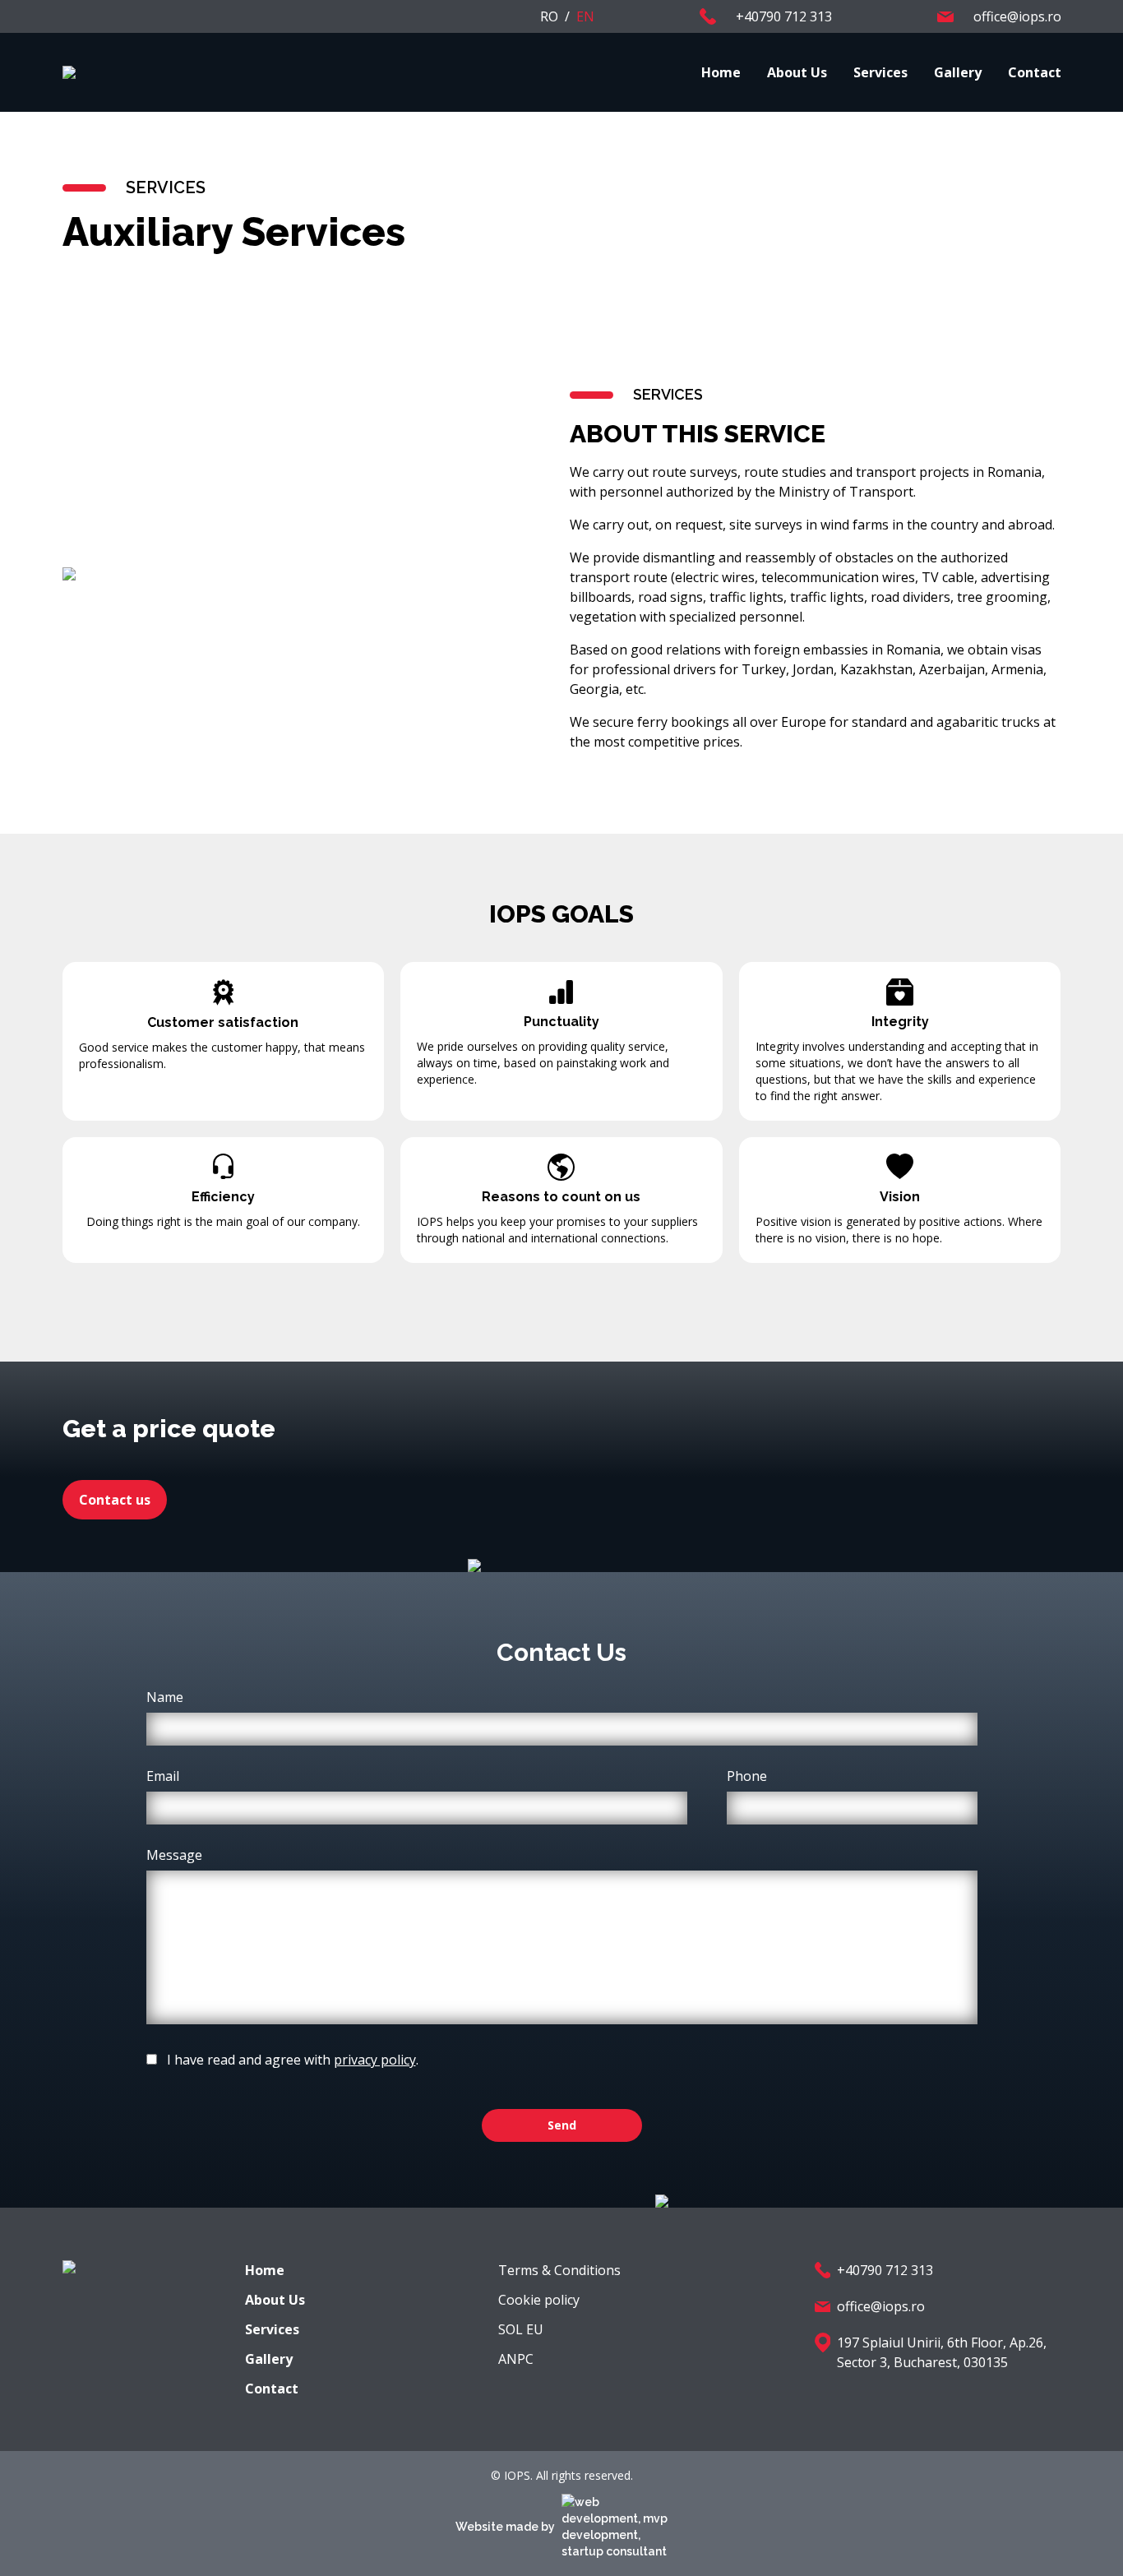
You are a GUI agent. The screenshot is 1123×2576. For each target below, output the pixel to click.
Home (721, 72)
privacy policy (375, 2060)
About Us (797, 72)
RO (549, 16)
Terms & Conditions (559, 2270)
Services (880, 72)
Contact (1035, 72)
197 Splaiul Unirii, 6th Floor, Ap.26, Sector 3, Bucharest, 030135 (942, 2352)
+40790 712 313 (885, 2270)
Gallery (958, 72)
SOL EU (521, 2329)
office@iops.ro (881, 2306)
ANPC (516, 2359)
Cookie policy (539, 2300)
